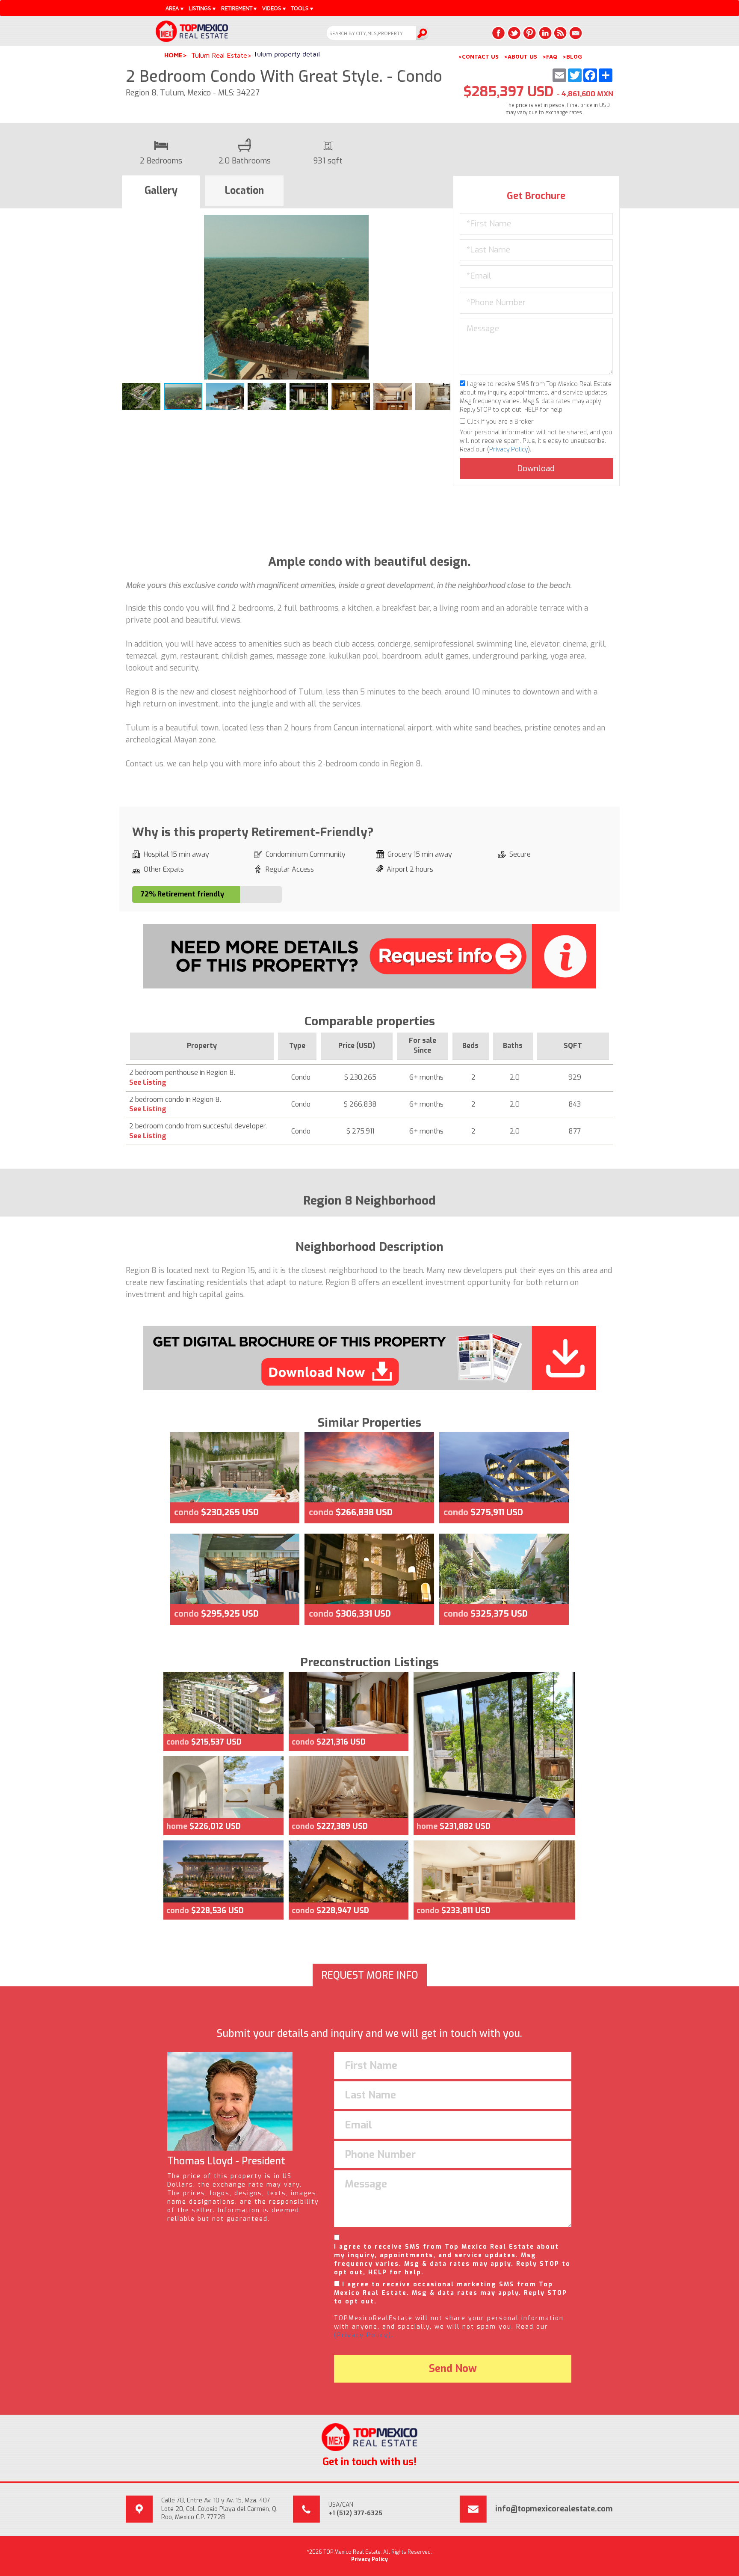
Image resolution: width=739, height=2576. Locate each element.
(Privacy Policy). (364, 2335)
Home (173, 55)
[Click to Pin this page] (529, 33)
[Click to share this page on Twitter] (514, 33)
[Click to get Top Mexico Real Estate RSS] (560, 33)
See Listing (148, 1082)
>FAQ (550, 56)
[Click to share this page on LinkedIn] (545, 33)
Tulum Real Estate (219, 55)
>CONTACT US (478, 56)
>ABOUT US (520, 56)
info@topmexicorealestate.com (554, 2509)
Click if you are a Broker (500, 422)
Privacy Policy (508, 450)
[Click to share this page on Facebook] (499, 33)
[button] (443, 223)
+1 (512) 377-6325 (355, 2513)
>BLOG (572, 56)
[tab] (161, 192)
